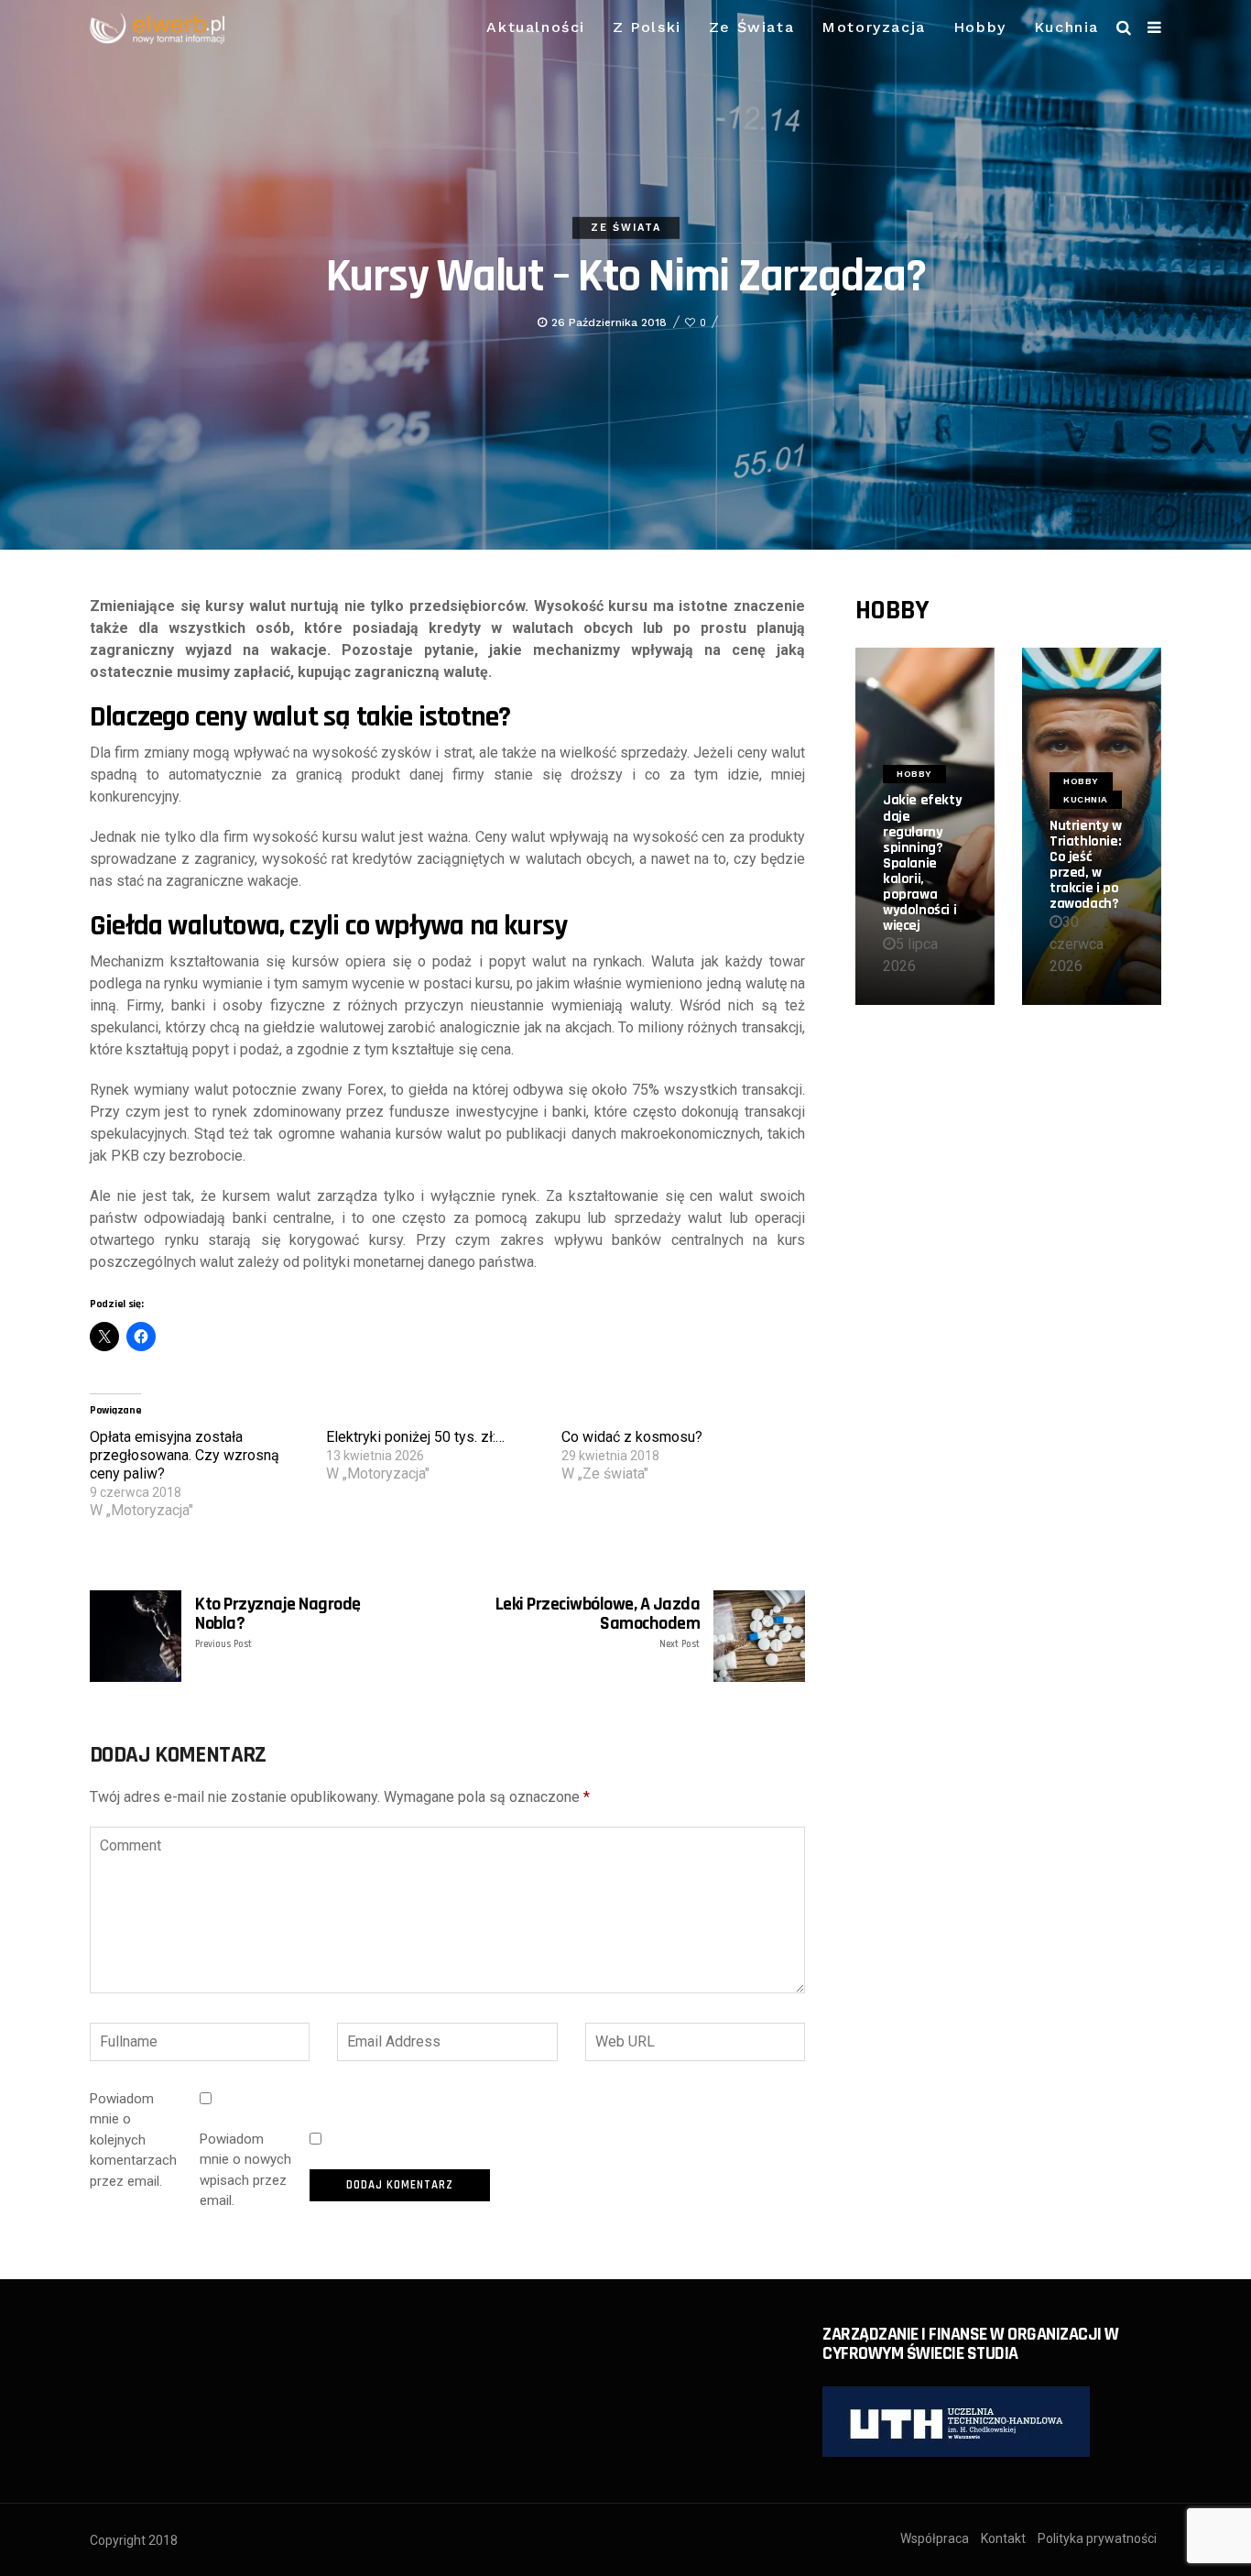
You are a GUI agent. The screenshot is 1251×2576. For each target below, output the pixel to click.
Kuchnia (1066, 27)
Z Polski (647, 27)
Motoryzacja (874, 27)
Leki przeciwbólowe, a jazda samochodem (598, 1622)
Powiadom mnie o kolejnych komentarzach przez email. (133, 2140)
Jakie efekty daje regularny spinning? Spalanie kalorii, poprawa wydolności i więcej (922, 863)
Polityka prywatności (1097, 2538)
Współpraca (935, 2538)
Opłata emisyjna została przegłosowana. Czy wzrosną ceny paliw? (185, 1455)
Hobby (980, 27)
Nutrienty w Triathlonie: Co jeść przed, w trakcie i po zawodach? (1086, 865)
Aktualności (536, 27)
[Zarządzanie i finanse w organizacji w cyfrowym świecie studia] (956, 2421)
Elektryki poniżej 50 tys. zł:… (415, 1437)
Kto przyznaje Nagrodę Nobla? (278, 1622)
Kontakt (1003, 2538)
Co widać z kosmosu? (632, 1437)
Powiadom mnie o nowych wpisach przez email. (245, 2170)
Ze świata (751, 27)
